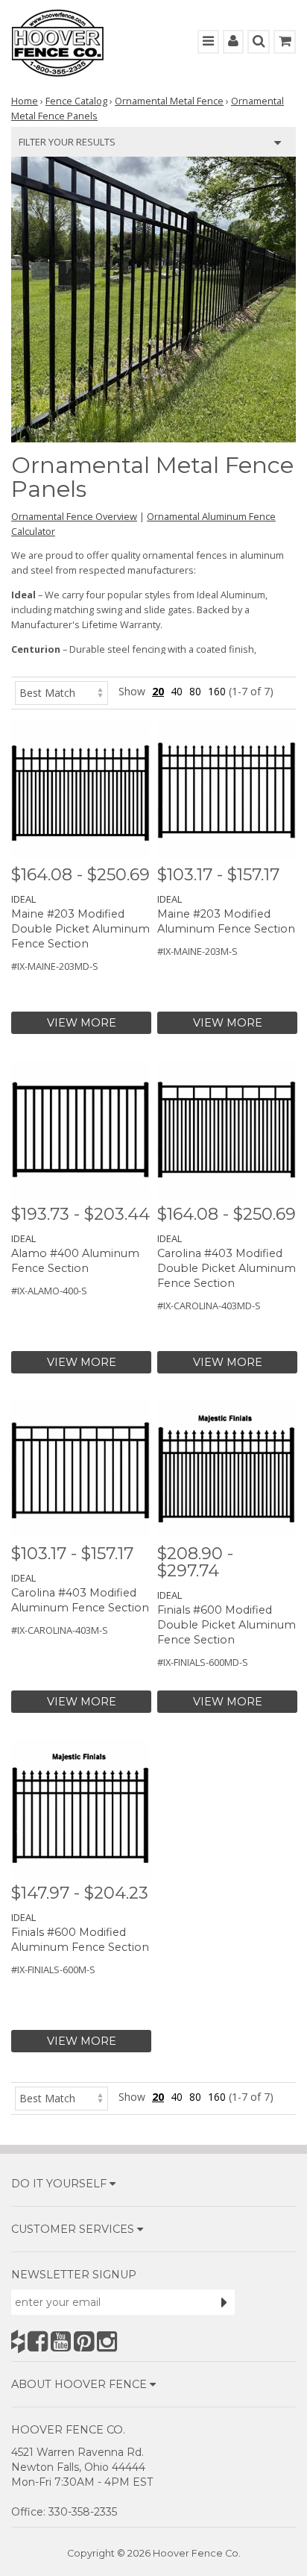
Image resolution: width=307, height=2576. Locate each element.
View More (82, 1023)
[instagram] (107, 2341)
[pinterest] (84, 2341)
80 (195, 691)
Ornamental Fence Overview (74, 516)
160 (217, 691)
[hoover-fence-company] (18, 2341)
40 (177, 691)
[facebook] (38, 2341)
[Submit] (224, 2302)
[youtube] (61, 2341)
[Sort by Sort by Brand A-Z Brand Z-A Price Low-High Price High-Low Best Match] (61, 691)
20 (158, 691)
